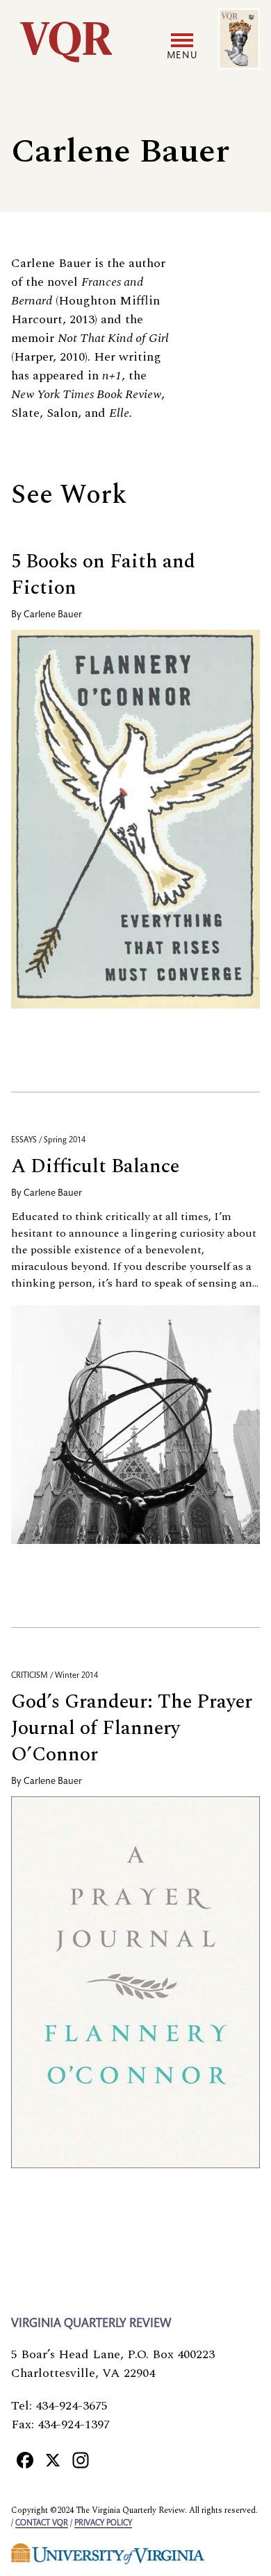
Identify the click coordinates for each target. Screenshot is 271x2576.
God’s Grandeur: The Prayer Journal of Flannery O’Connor (132, 1728)
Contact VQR (42, 2523)
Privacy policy (103, 2523)
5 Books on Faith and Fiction (103, 575)
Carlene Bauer (53, 615)
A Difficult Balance (95, 1166)
